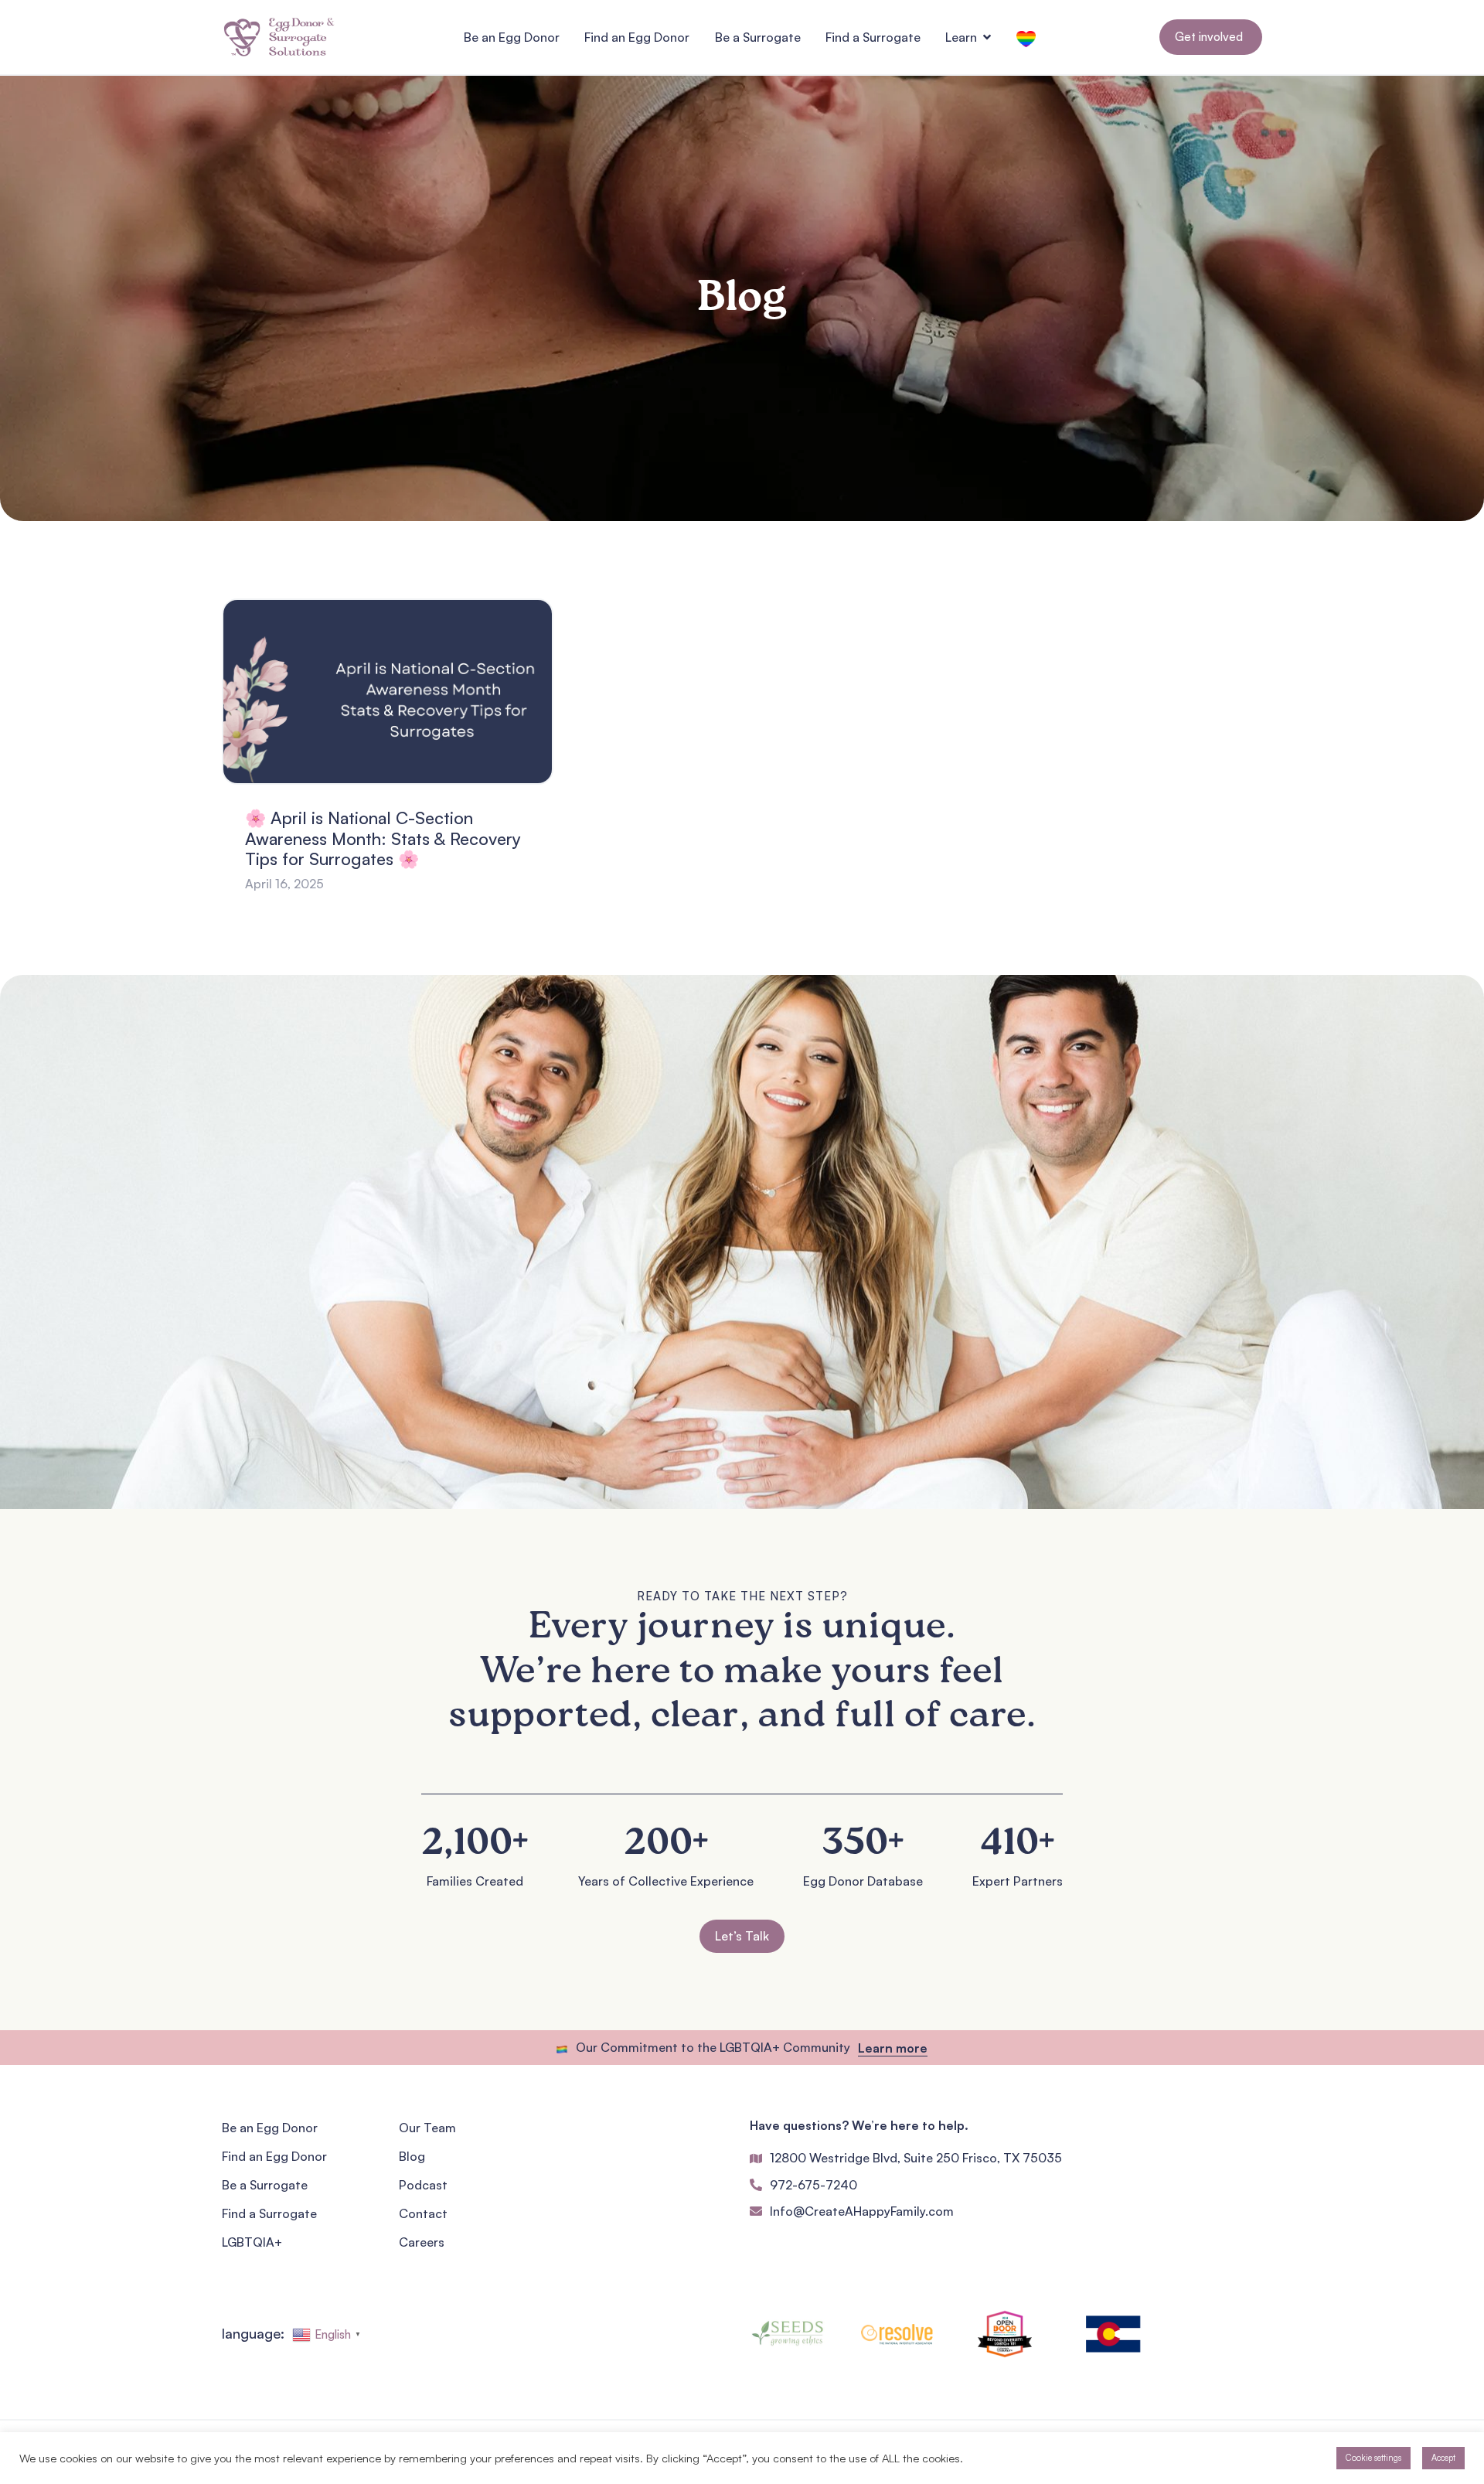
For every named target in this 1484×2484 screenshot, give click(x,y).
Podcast (423, 2185)
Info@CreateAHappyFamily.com (862, 2211)
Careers (422, 2242)
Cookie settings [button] (1373, 2458)
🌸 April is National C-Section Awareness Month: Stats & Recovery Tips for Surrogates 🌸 (383, 838)
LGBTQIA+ (252, 2242)
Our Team (427, 2128)
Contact (423, 2213)
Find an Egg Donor (274, 2156)
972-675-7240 (813, 2185)
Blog (412, 2156)
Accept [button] (1443, 2458)
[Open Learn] (987, 37)
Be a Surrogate (265, 2185)
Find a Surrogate (269, 2213)
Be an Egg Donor (270, 2128)
